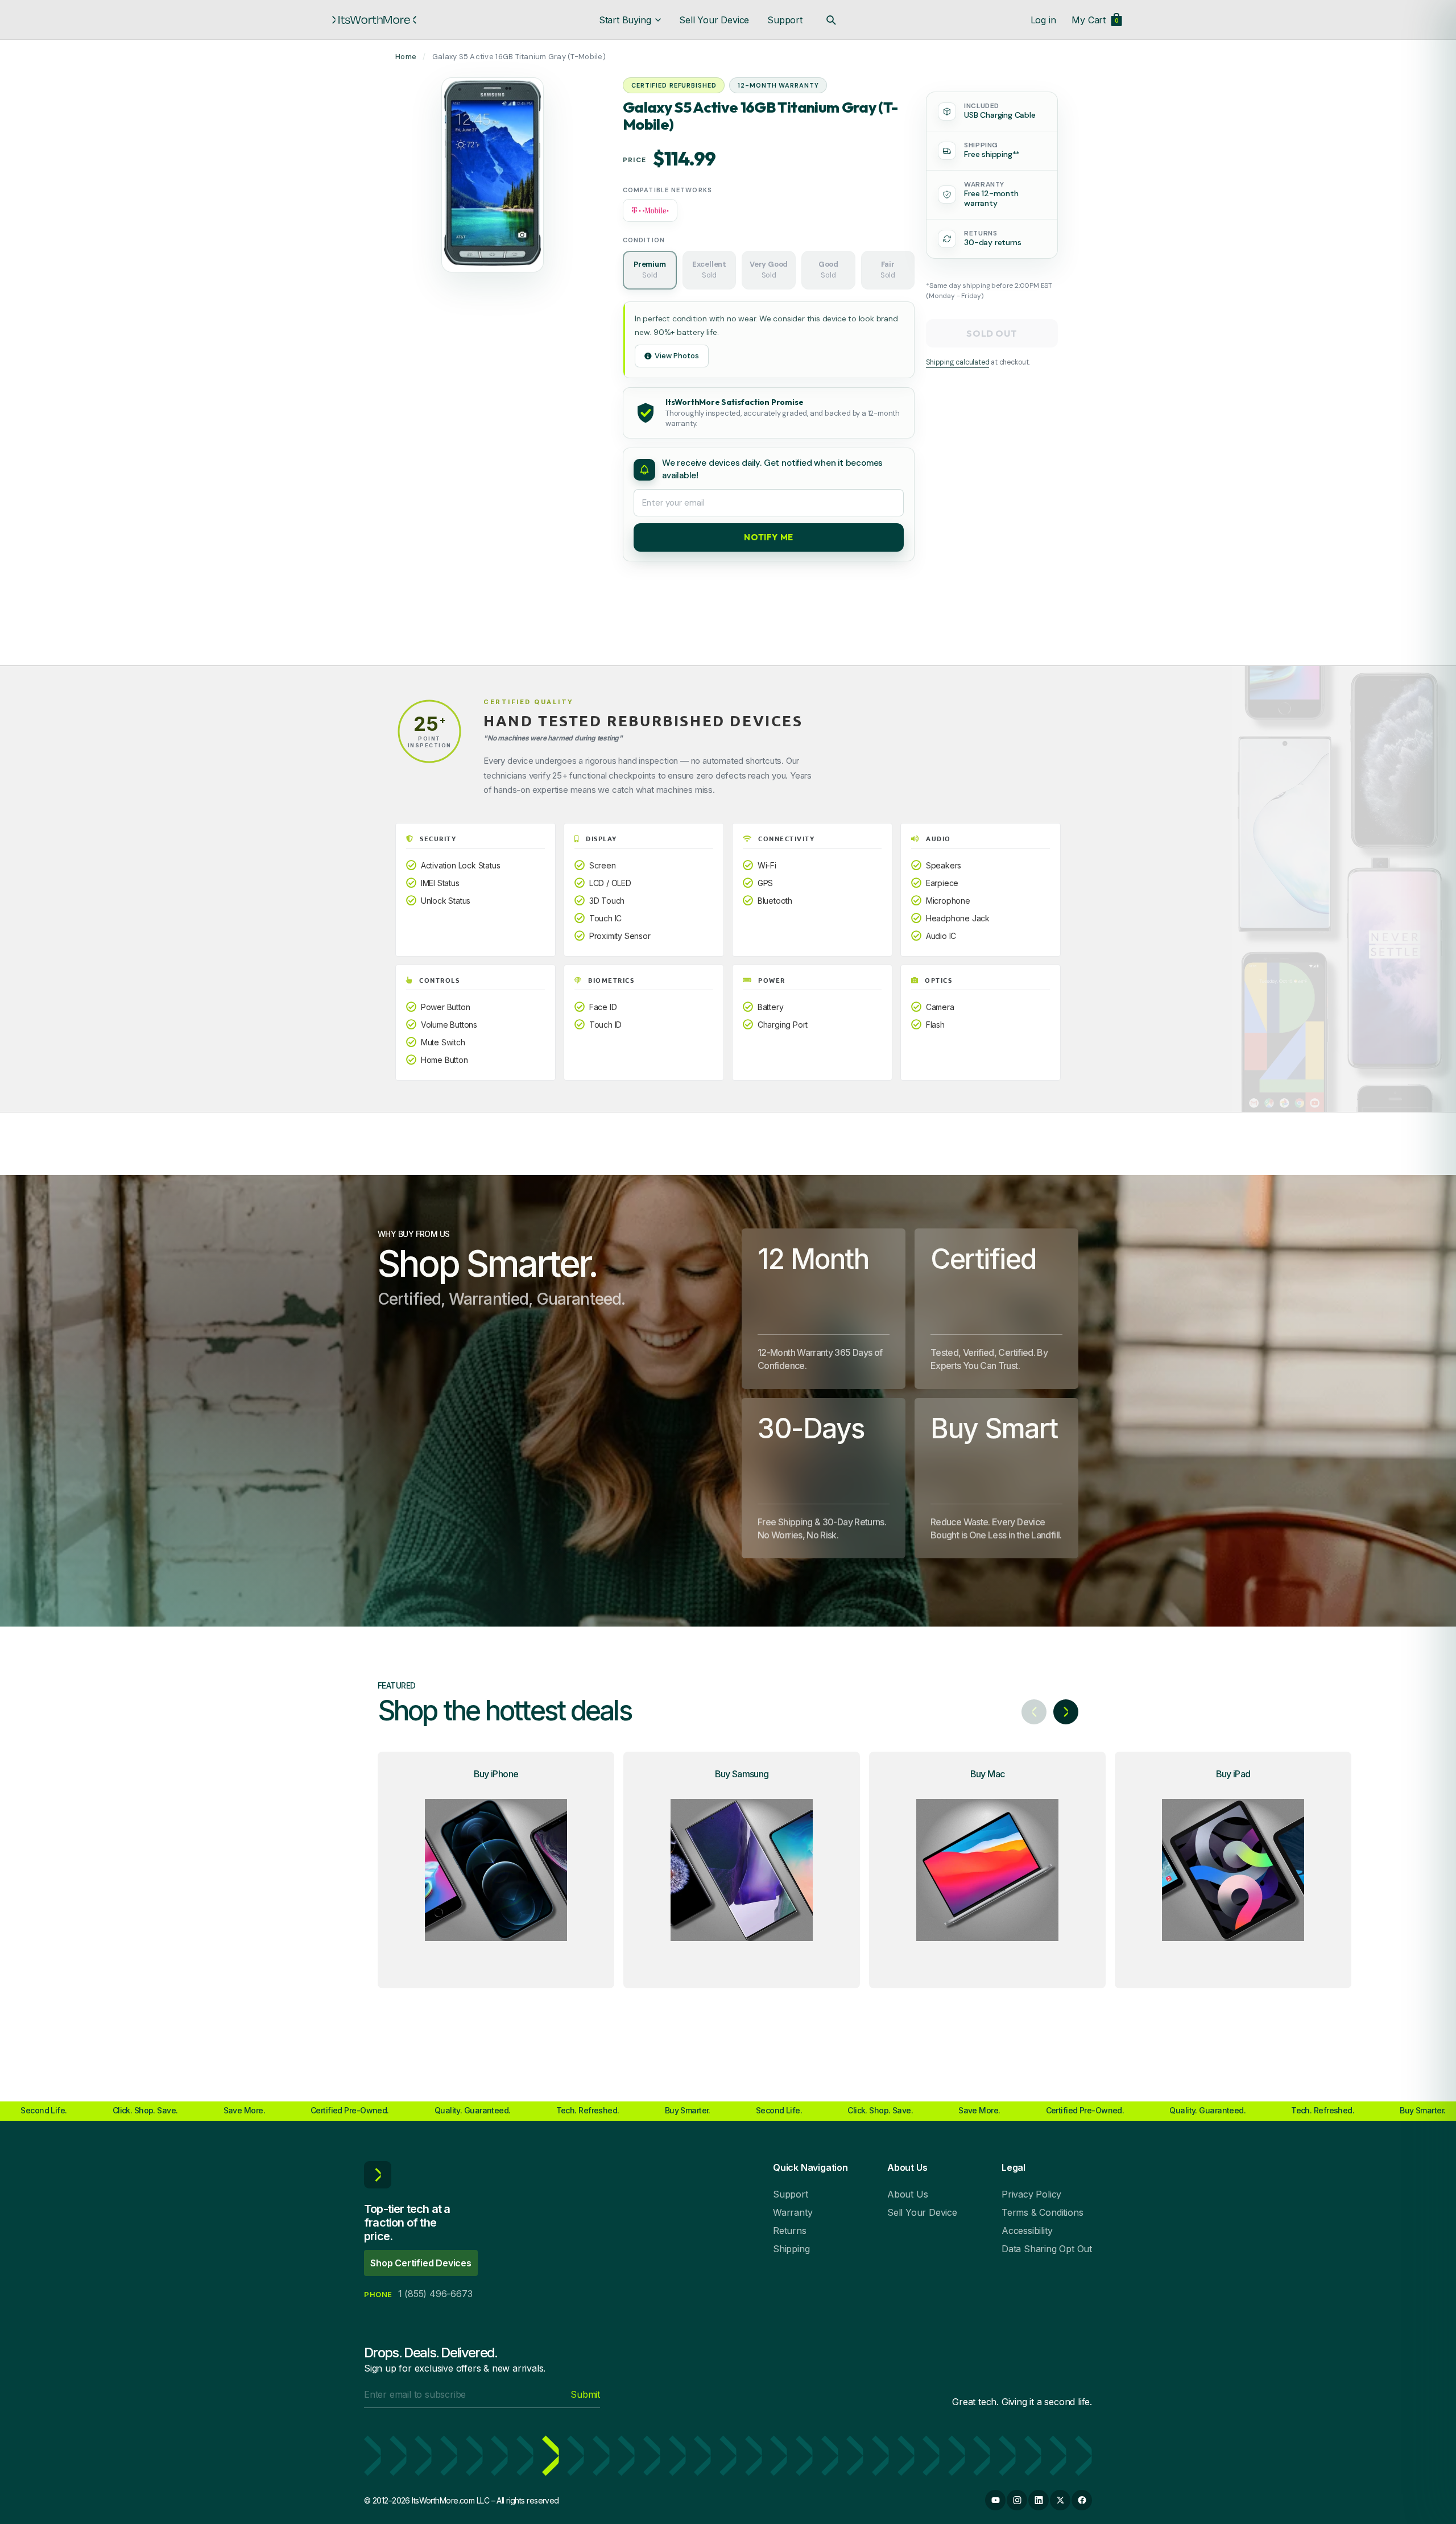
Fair (888, 270)
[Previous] (1034, 1712)
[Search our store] (831, 20)
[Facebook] (1082, 2500)
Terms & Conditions (1042, 2212)
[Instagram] (1017, 2500)
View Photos (677, 356)
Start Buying (625, 20)
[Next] (1066, 1712)
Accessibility (1027, 2231)
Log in (1043, 20)
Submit (585, 2394)
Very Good (769, 270)
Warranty (793, 2212)
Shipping (791, 2249)
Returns (790, 2231)
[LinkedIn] (1039, 2500)
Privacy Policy (1031, 2194)
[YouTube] (995, 2500)
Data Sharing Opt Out (1047, 2249)
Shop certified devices (421, 2263)
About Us (907, 2194)
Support (785, 20)
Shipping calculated (957, 362)
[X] (1060, 2500)
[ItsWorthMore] (374, 20)
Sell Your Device (714, 20)
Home (406, 57)
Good (828, 270)
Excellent (709, 270)
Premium (650, 270)
